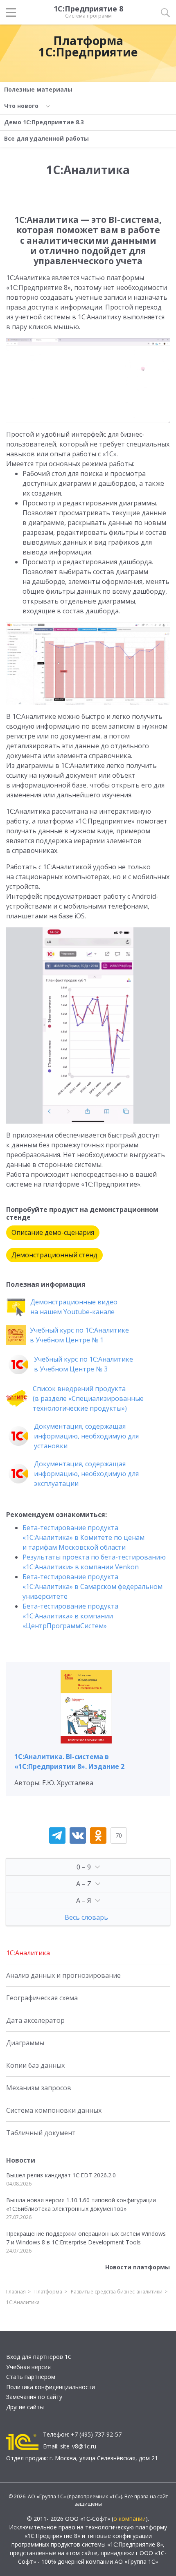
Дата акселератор (35, 2020)
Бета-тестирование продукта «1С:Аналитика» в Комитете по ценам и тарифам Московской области (83, 1537)
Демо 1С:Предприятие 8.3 (44, 122)
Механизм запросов (39, 2088)
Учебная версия (28, 2367)
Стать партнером (31, 2377)
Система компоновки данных (54, 2110)
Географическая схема (42, 1998)
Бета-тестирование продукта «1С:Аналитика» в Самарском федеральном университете (93, 1586)
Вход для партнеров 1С (39, 2357)
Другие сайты (25, 2407)
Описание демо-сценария (53, 1232)
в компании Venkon (106, 1567)
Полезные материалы (38, 89)
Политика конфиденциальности (51, 2387)
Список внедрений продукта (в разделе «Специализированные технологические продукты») (88, 1398)
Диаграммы (25, 2043)
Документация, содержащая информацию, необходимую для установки (86, 1436)
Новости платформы (138, 2267)
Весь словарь (86, 1917)
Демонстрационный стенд (54, 1255)
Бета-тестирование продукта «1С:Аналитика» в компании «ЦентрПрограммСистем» (70, 1616)
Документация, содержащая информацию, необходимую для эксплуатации (86, 1474)
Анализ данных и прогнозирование (63, 1975)
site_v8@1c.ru (78, 2446)
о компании (130, 2519)
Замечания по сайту (34, 2397)
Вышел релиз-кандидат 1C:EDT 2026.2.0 (61, 2175)
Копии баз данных (35, 2065)
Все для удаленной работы (46, 138)
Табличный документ (41, 2133)
